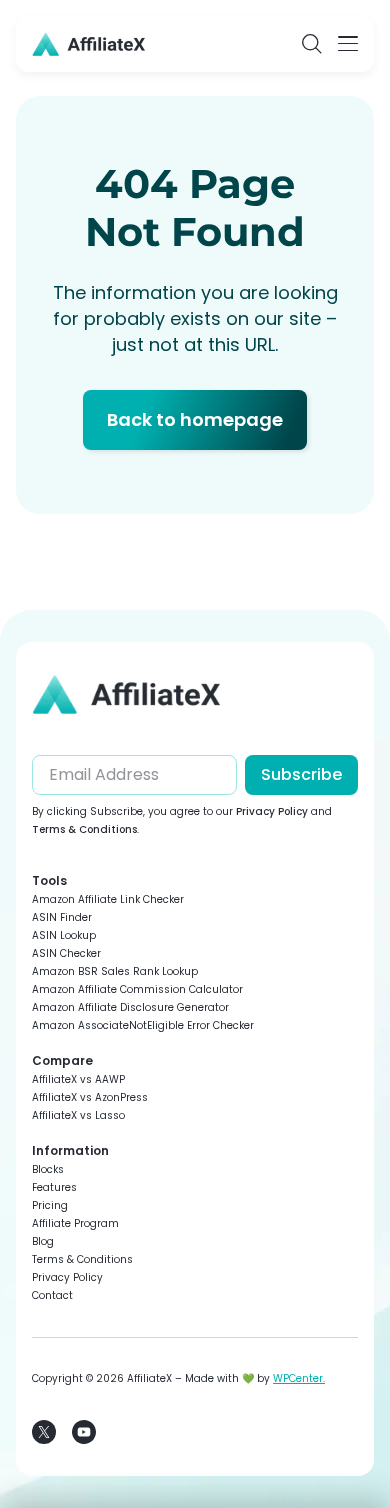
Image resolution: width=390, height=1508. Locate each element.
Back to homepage (195, 419)
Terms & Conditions (84, 829)
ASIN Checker (66, 953)
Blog (43, 1241)
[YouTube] (84, 1432)
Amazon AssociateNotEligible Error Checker (143, 1025)
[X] (44, 1432)
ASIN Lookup (64, 935)
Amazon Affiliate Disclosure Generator (130, 1007)
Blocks (48, 1169)
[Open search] (312, 44)
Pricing (50, 1205)
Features (54, 1187)
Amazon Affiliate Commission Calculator (137, 989)
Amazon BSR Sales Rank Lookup (115, 971)
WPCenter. (299, 1378)
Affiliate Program (75, 1223)
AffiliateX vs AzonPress (90, 1097)
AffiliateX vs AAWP (78, 1079)
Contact (52, 1295)
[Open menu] (348, 44)
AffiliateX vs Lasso (78, 1115)
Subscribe (301, 774)
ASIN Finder (62, 917)
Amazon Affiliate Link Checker (108, 899)
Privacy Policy (272, 811)
